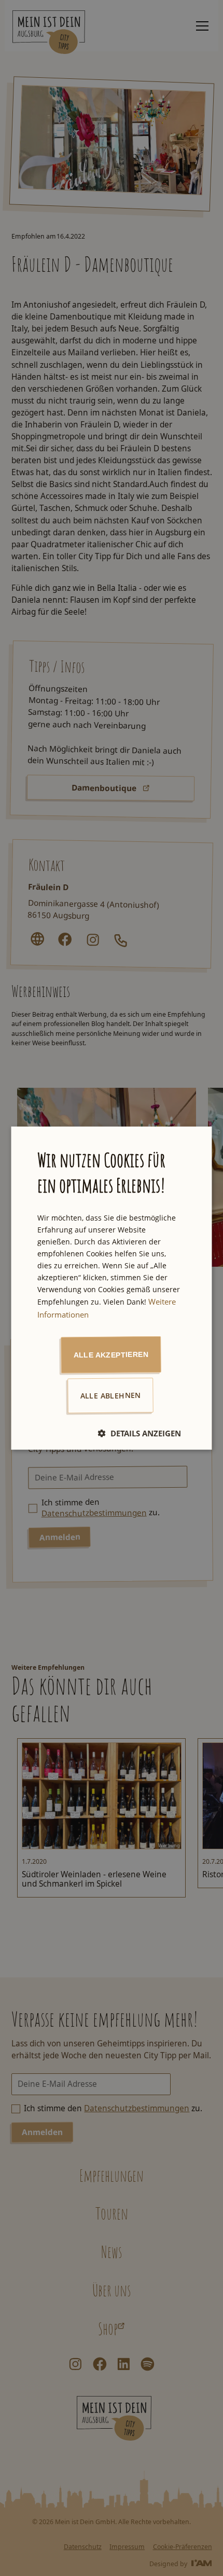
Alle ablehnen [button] (111, 1395)
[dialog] (112, 1288)
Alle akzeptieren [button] (111, 1354)
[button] (140, 1433)
